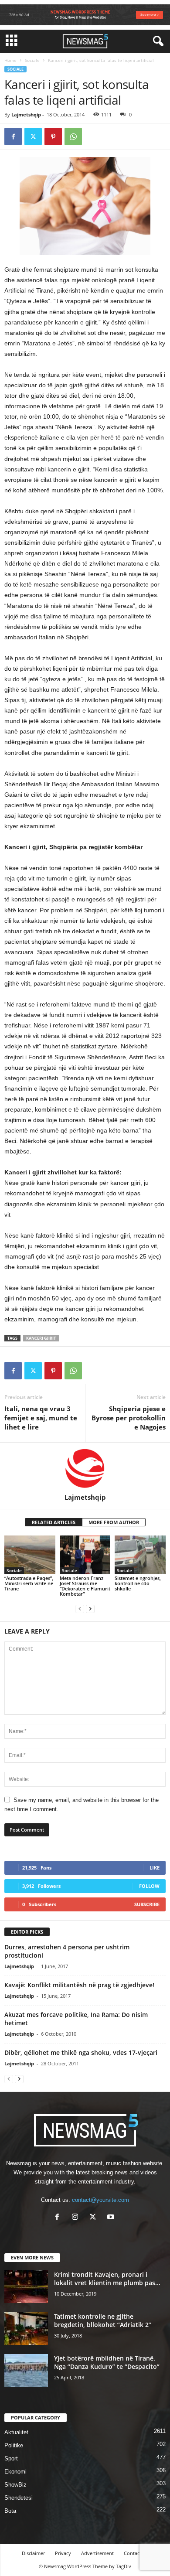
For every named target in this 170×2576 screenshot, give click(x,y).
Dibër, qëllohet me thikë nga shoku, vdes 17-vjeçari (81, 2052)
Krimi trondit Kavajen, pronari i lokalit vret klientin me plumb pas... (107, 2279)
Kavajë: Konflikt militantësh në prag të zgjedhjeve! (79, 1985)
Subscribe (147, 1904)
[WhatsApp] (73, 136)
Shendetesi (19, 2498)
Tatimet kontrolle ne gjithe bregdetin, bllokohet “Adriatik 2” (103, 2320)
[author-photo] (85, 1468)
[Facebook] (13, 136)
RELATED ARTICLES (54, 1522)
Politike (14, 2445)
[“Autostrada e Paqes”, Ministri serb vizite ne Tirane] (30, 1554)
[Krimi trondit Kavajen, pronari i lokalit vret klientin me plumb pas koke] (26, 2287)
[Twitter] (33, 136)
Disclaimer (33, 2553)
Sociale (32, 60)
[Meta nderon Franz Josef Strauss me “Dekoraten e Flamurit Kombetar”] (85, 1554)
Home (10, 60)
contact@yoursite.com (100, 2200)
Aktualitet (16, 2432)
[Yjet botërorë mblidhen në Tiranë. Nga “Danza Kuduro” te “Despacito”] (26, 2370)
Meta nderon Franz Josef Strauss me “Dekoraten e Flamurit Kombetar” (85, 1586)
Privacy (63, 2553)
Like (155, 1868)
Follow (149, 1886)
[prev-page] (80, 1609)
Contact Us (136, 2553)
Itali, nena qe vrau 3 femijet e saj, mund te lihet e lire (41, 1418)
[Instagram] (77, 2218)
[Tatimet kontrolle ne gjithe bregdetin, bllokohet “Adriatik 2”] (26, 2329)
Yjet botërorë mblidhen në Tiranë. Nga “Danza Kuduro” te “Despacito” (107, 2362)
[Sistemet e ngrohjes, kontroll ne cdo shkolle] (140, 1554)
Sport (11, 2458)
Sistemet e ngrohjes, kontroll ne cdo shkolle (138, 1583)
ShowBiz (15, 2485)
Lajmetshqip (26, 114)
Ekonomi (15, 2472)
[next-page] (90, 1609)
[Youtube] (112, 2218)
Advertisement (97, 2553)
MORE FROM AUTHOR (114, 1522)
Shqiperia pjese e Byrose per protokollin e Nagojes (129, 1418)
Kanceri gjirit (41, 1338)
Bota (10, 2511)
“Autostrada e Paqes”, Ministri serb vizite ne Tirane (29, 1583)
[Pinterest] (53, 136)
